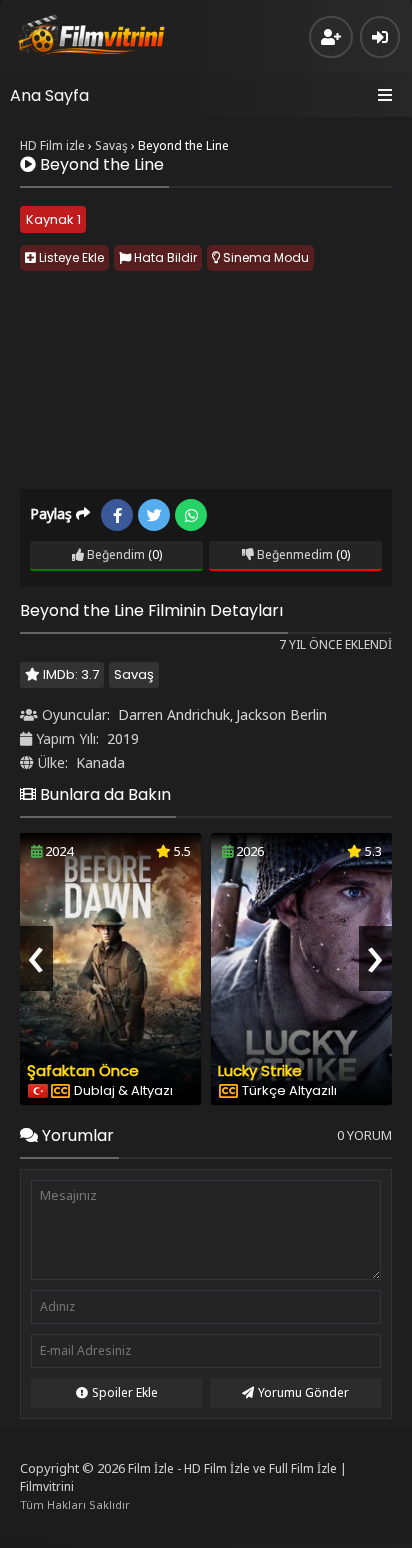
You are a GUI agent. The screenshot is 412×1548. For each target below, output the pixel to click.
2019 (123, 738)
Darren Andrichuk (174, 714)
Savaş (134, 674)
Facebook (117, 515)
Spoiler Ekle (125, 1392)
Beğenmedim (293, 554)
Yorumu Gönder (303, 1392)
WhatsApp (191, 515)
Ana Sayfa (49, 95)
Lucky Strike (260, 1070)
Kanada (100, 762)
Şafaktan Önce (83, 1070)
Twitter (154, 515)
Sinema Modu (264, 257)
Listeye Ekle (70, 257)
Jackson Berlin (281, 714)
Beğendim (114, 554)
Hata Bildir (164, 257)
